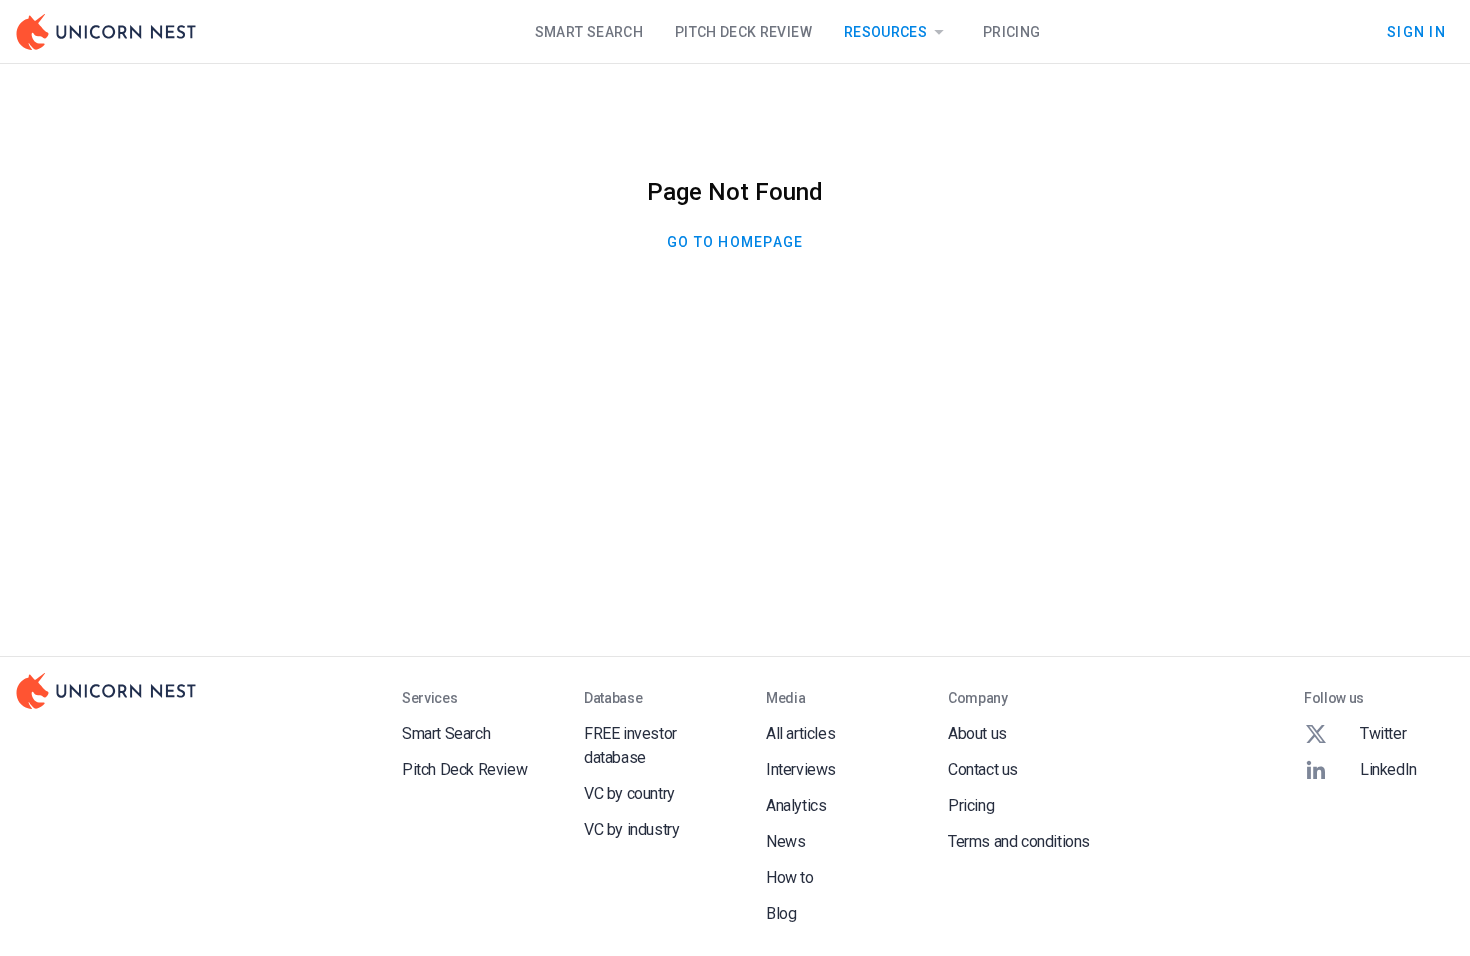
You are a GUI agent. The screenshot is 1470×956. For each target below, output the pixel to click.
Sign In (1416, 31)
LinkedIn (1388, 769)
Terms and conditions (1019, 841)
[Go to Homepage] (106, 32)
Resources (885, 32)
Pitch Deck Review (743, 32)
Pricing (1011, 32)
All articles (800, 733)
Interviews (801, 769)
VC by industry (631, 829)
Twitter (1383, 733)
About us (977, 733)
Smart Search (589, 32)
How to (790, 877)
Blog (781, 913)
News (785, 841)
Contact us (983, 769)
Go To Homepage (735, 242)
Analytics (796, 805)
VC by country (629, 793)
